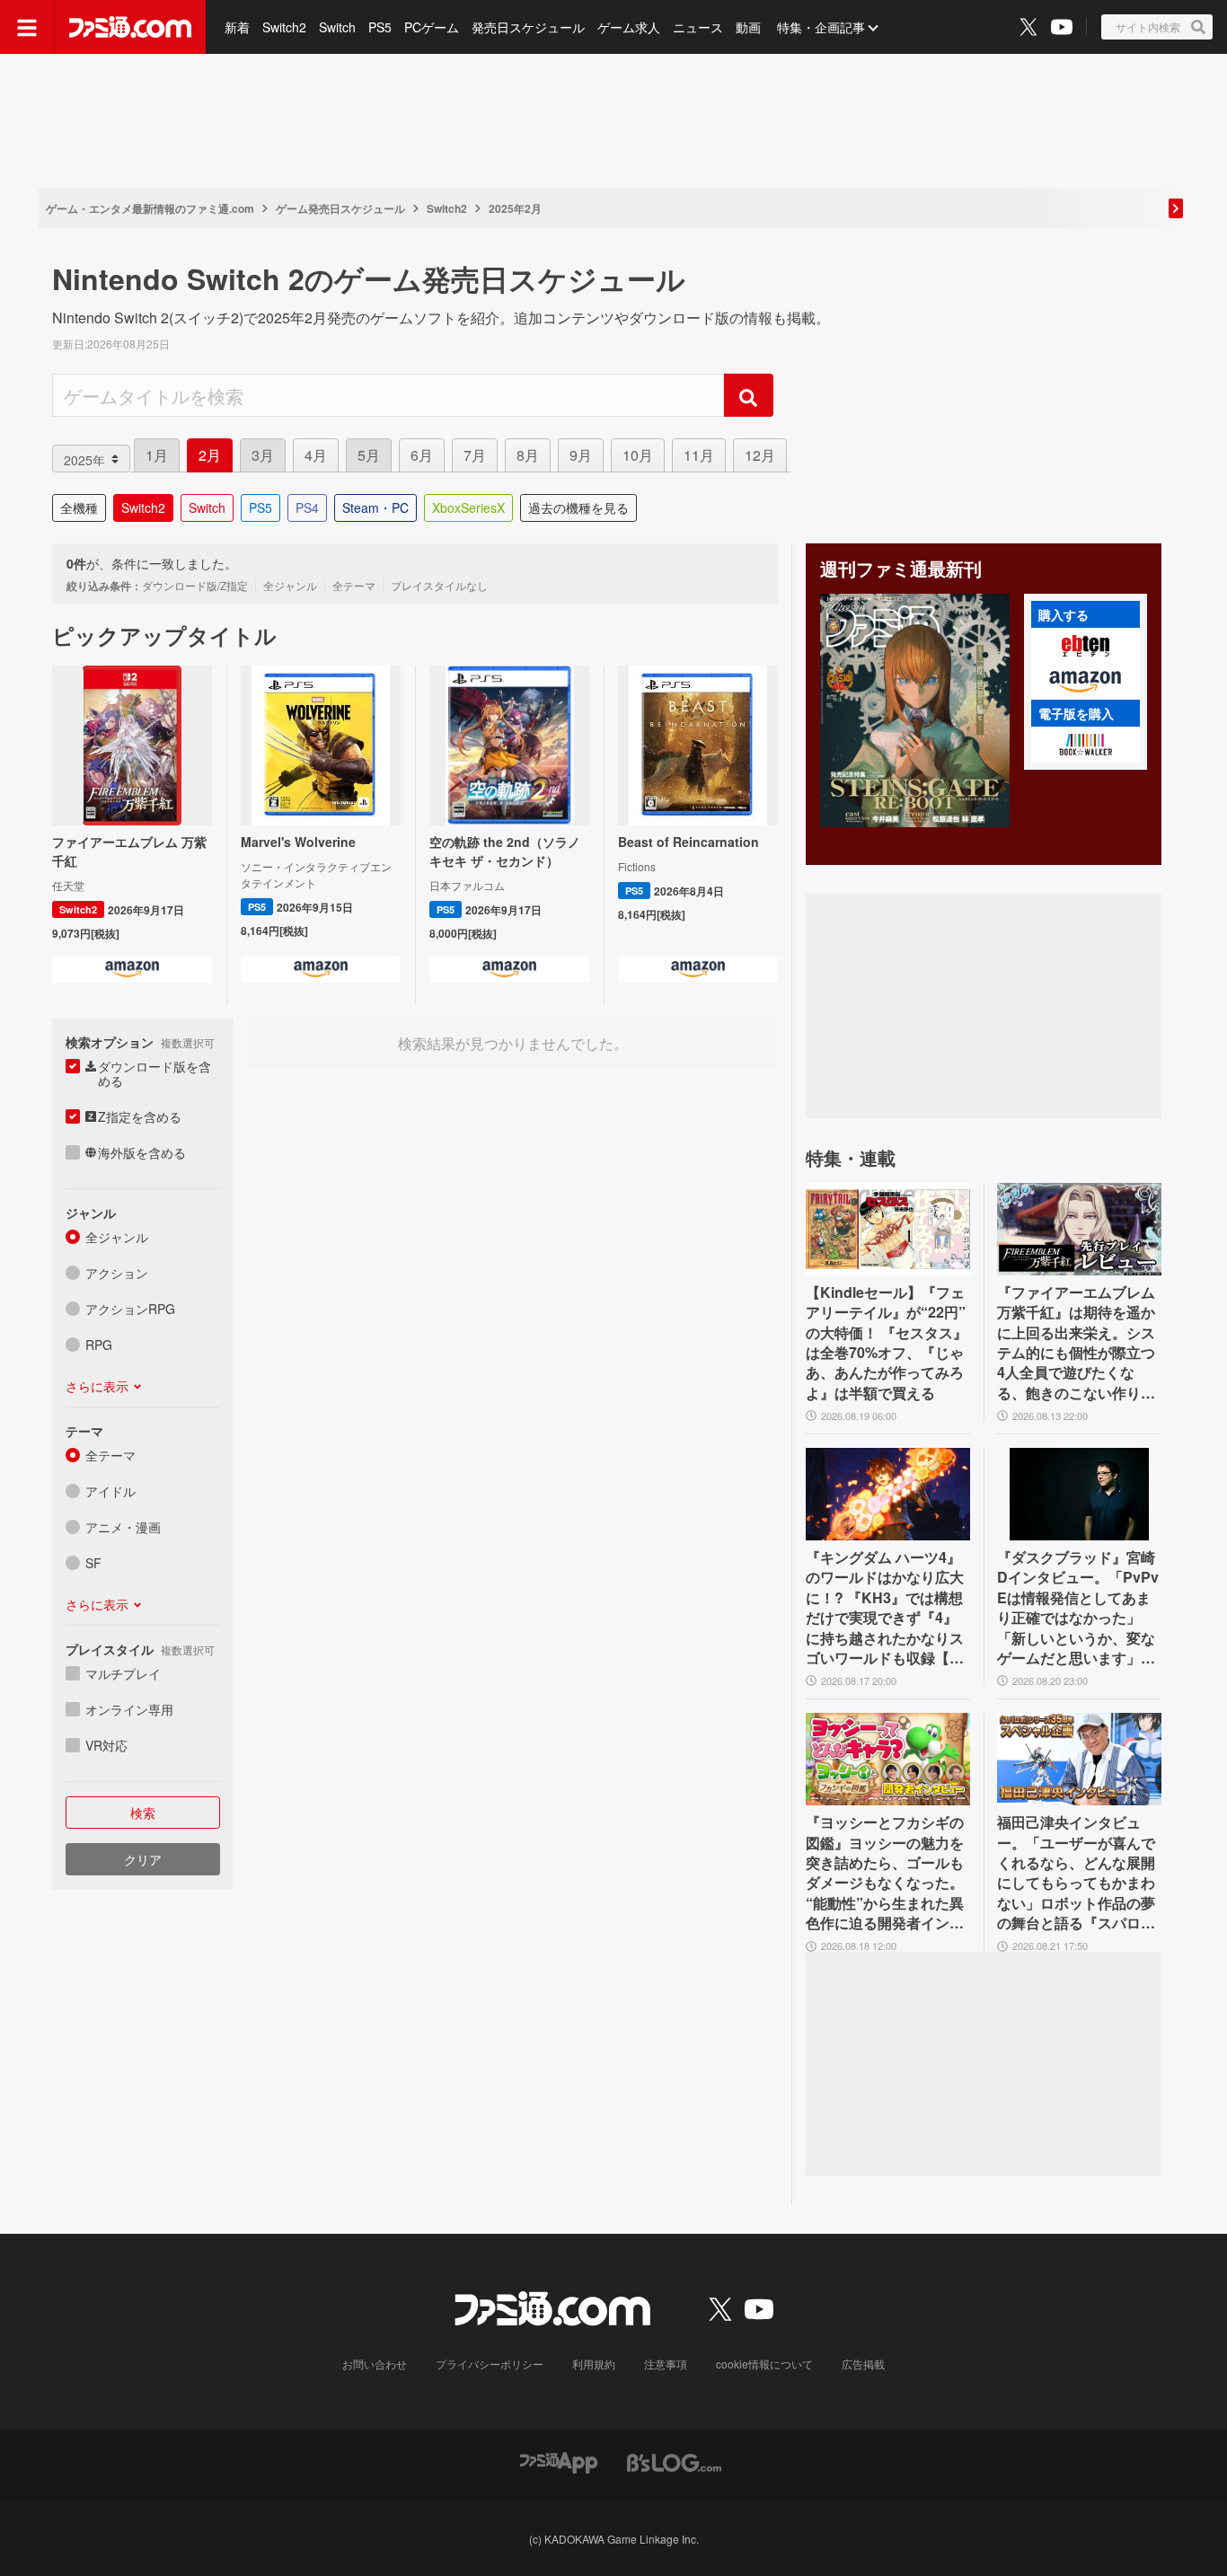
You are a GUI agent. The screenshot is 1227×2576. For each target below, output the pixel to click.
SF (93, 1563)
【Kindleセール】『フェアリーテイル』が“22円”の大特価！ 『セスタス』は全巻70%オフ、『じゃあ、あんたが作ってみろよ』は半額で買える (887, 1343)
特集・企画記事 (821, 27)
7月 (475, 455)
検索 (143, 1813)
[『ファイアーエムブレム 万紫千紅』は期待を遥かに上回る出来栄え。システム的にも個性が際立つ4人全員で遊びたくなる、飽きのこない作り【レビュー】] (1079, 1229)
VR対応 (106, 1745)
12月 (760, 455)
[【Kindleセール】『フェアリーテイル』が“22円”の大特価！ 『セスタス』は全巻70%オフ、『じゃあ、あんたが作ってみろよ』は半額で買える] (888, 1229)
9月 (581, 455)
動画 (748, 27)
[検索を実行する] (748, 395)
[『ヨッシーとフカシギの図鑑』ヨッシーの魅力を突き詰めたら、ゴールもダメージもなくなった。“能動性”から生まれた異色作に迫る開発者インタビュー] (888, 1759)
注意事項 (666, 2364)
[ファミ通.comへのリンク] (130, 27)
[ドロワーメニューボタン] (27, 27)
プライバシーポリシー (490, 2364)
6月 (422, 455)
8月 (528, 455)
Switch (337, 27)
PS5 (380, 27)
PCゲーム (432, 27)
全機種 (79, 507)
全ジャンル (117, 1237)
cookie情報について (764, 2364)
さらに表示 (97, 1386)
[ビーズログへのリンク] (674, 2461)
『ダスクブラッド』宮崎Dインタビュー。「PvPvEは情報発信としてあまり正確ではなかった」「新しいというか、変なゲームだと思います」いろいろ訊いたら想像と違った (1078, 1608)
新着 (237, 27)
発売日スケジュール (528, 27)
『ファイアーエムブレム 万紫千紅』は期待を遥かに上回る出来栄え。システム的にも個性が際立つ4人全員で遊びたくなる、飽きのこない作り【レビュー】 (1076, 1343)
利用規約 (594, 2364)
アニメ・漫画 (123, 1527)
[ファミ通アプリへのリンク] (559, 2461)
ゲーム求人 (629, 27)
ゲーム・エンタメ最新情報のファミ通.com (150, 208)
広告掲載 (863, 2364)
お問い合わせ (375, 2364)
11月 (699, 455)
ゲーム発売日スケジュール (340, 208)
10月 (638, 455)
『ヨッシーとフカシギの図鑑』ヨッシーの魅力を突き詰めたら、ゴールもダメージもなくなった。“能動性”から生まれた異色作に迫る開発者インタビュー (885, 1873)
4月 (316, 455)
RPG (99, 1345)
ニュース (698, 27)
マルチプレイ (123, 1673)
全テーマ (110, 1455)
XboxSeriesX (468, 507)
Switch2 (284, 27)
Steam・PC (375, 507)
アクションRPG (130, 1309)
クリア (143, 1859)
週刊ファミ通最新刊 (901, 569)
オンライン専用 (129, 1709)
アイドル (110, 1491)
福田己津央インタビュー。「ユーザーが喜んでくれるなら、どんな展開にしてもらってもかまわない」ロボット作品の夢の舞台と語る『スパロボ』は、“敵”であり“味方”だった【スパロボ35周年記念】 (1076, 1873)
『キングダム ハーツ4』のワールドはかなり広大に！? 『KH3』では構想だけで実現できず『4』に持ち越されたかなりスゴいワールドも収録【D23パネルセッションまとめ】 (887, 1608)
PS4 (307, 507)
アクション (117, 1273)
